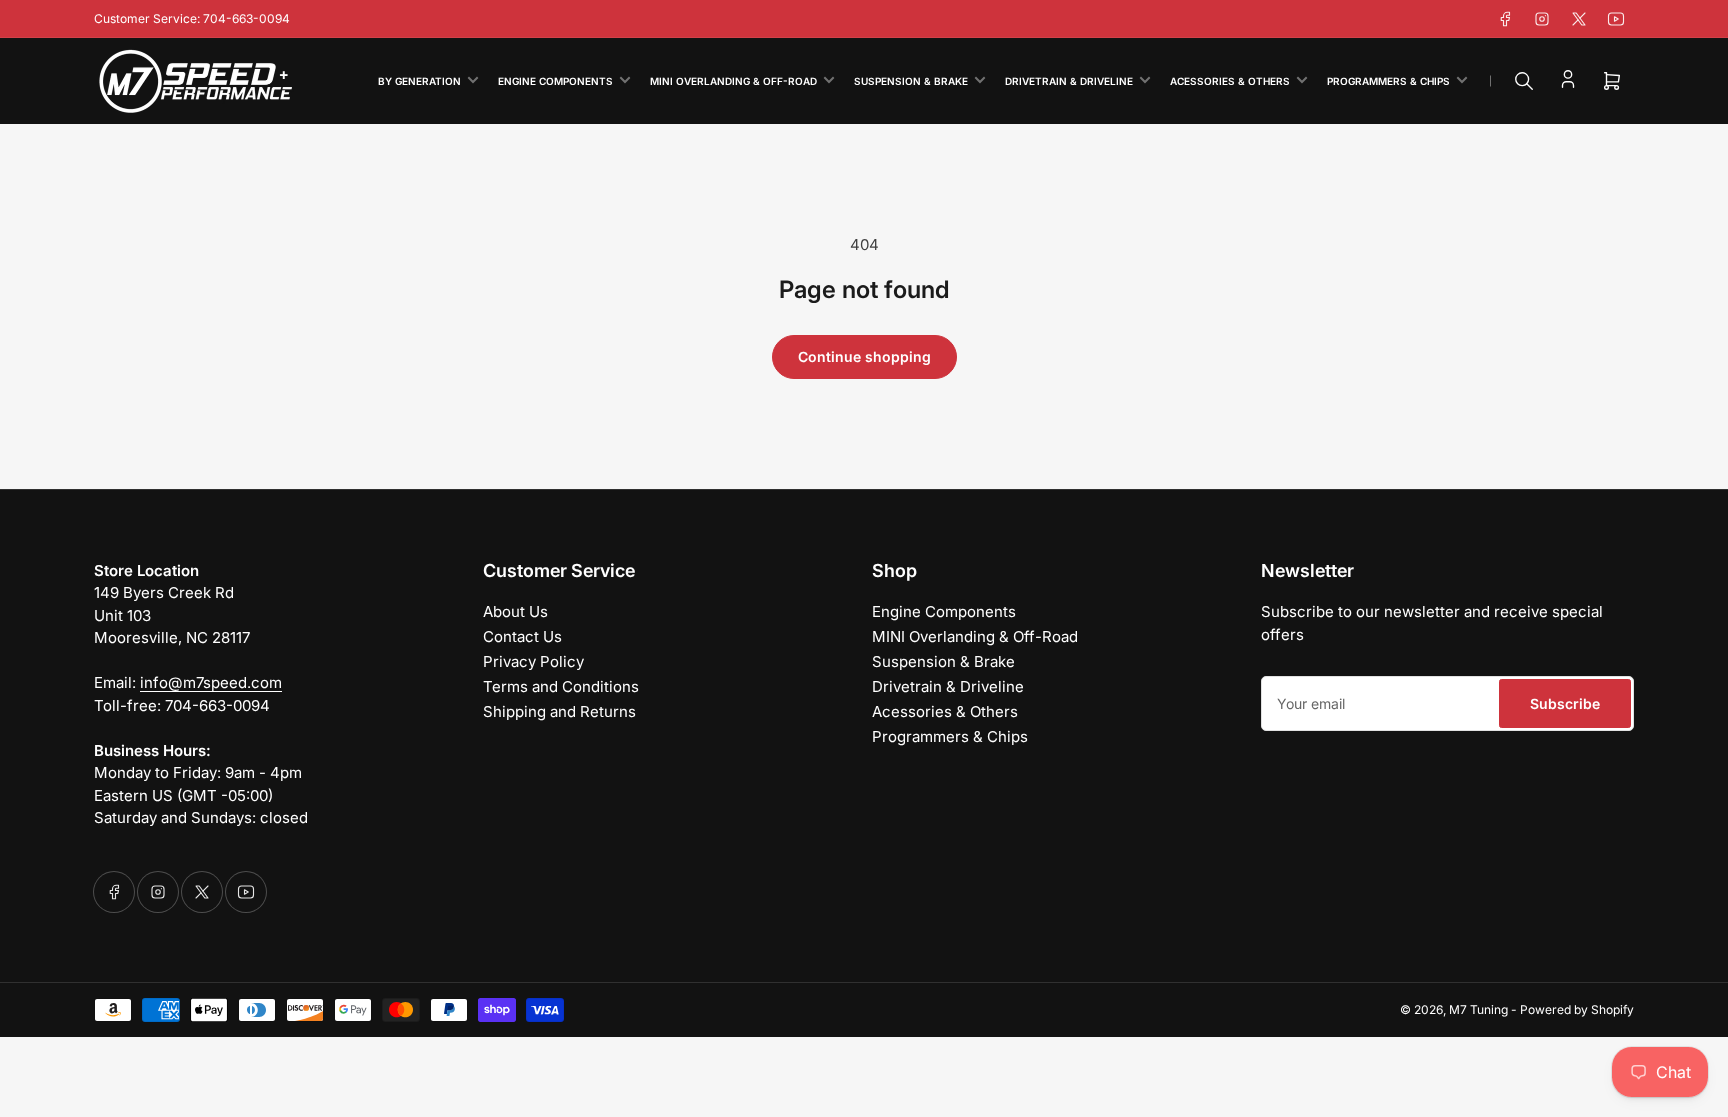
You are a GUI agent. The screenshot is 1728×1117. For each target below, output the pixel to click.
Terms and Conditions (561, 686)
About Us (515, 611)
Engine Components (555, 81)
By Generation (419, 81)
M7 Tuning (1478, 1009)
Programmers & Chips (1388, 81)
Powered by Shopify (1577, 1009)
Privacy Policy (533, 661)
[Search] (1524, 81)
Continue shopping (864, 356)
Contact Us (522, 636)
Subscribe (1565, 703)
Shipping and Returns (559, 711)
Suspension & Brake (911, 81)
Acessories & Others (1230, 81)
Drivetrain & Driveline (1069, 81)
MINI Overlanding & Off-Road (733, 81)
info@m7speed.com (211, 682)
